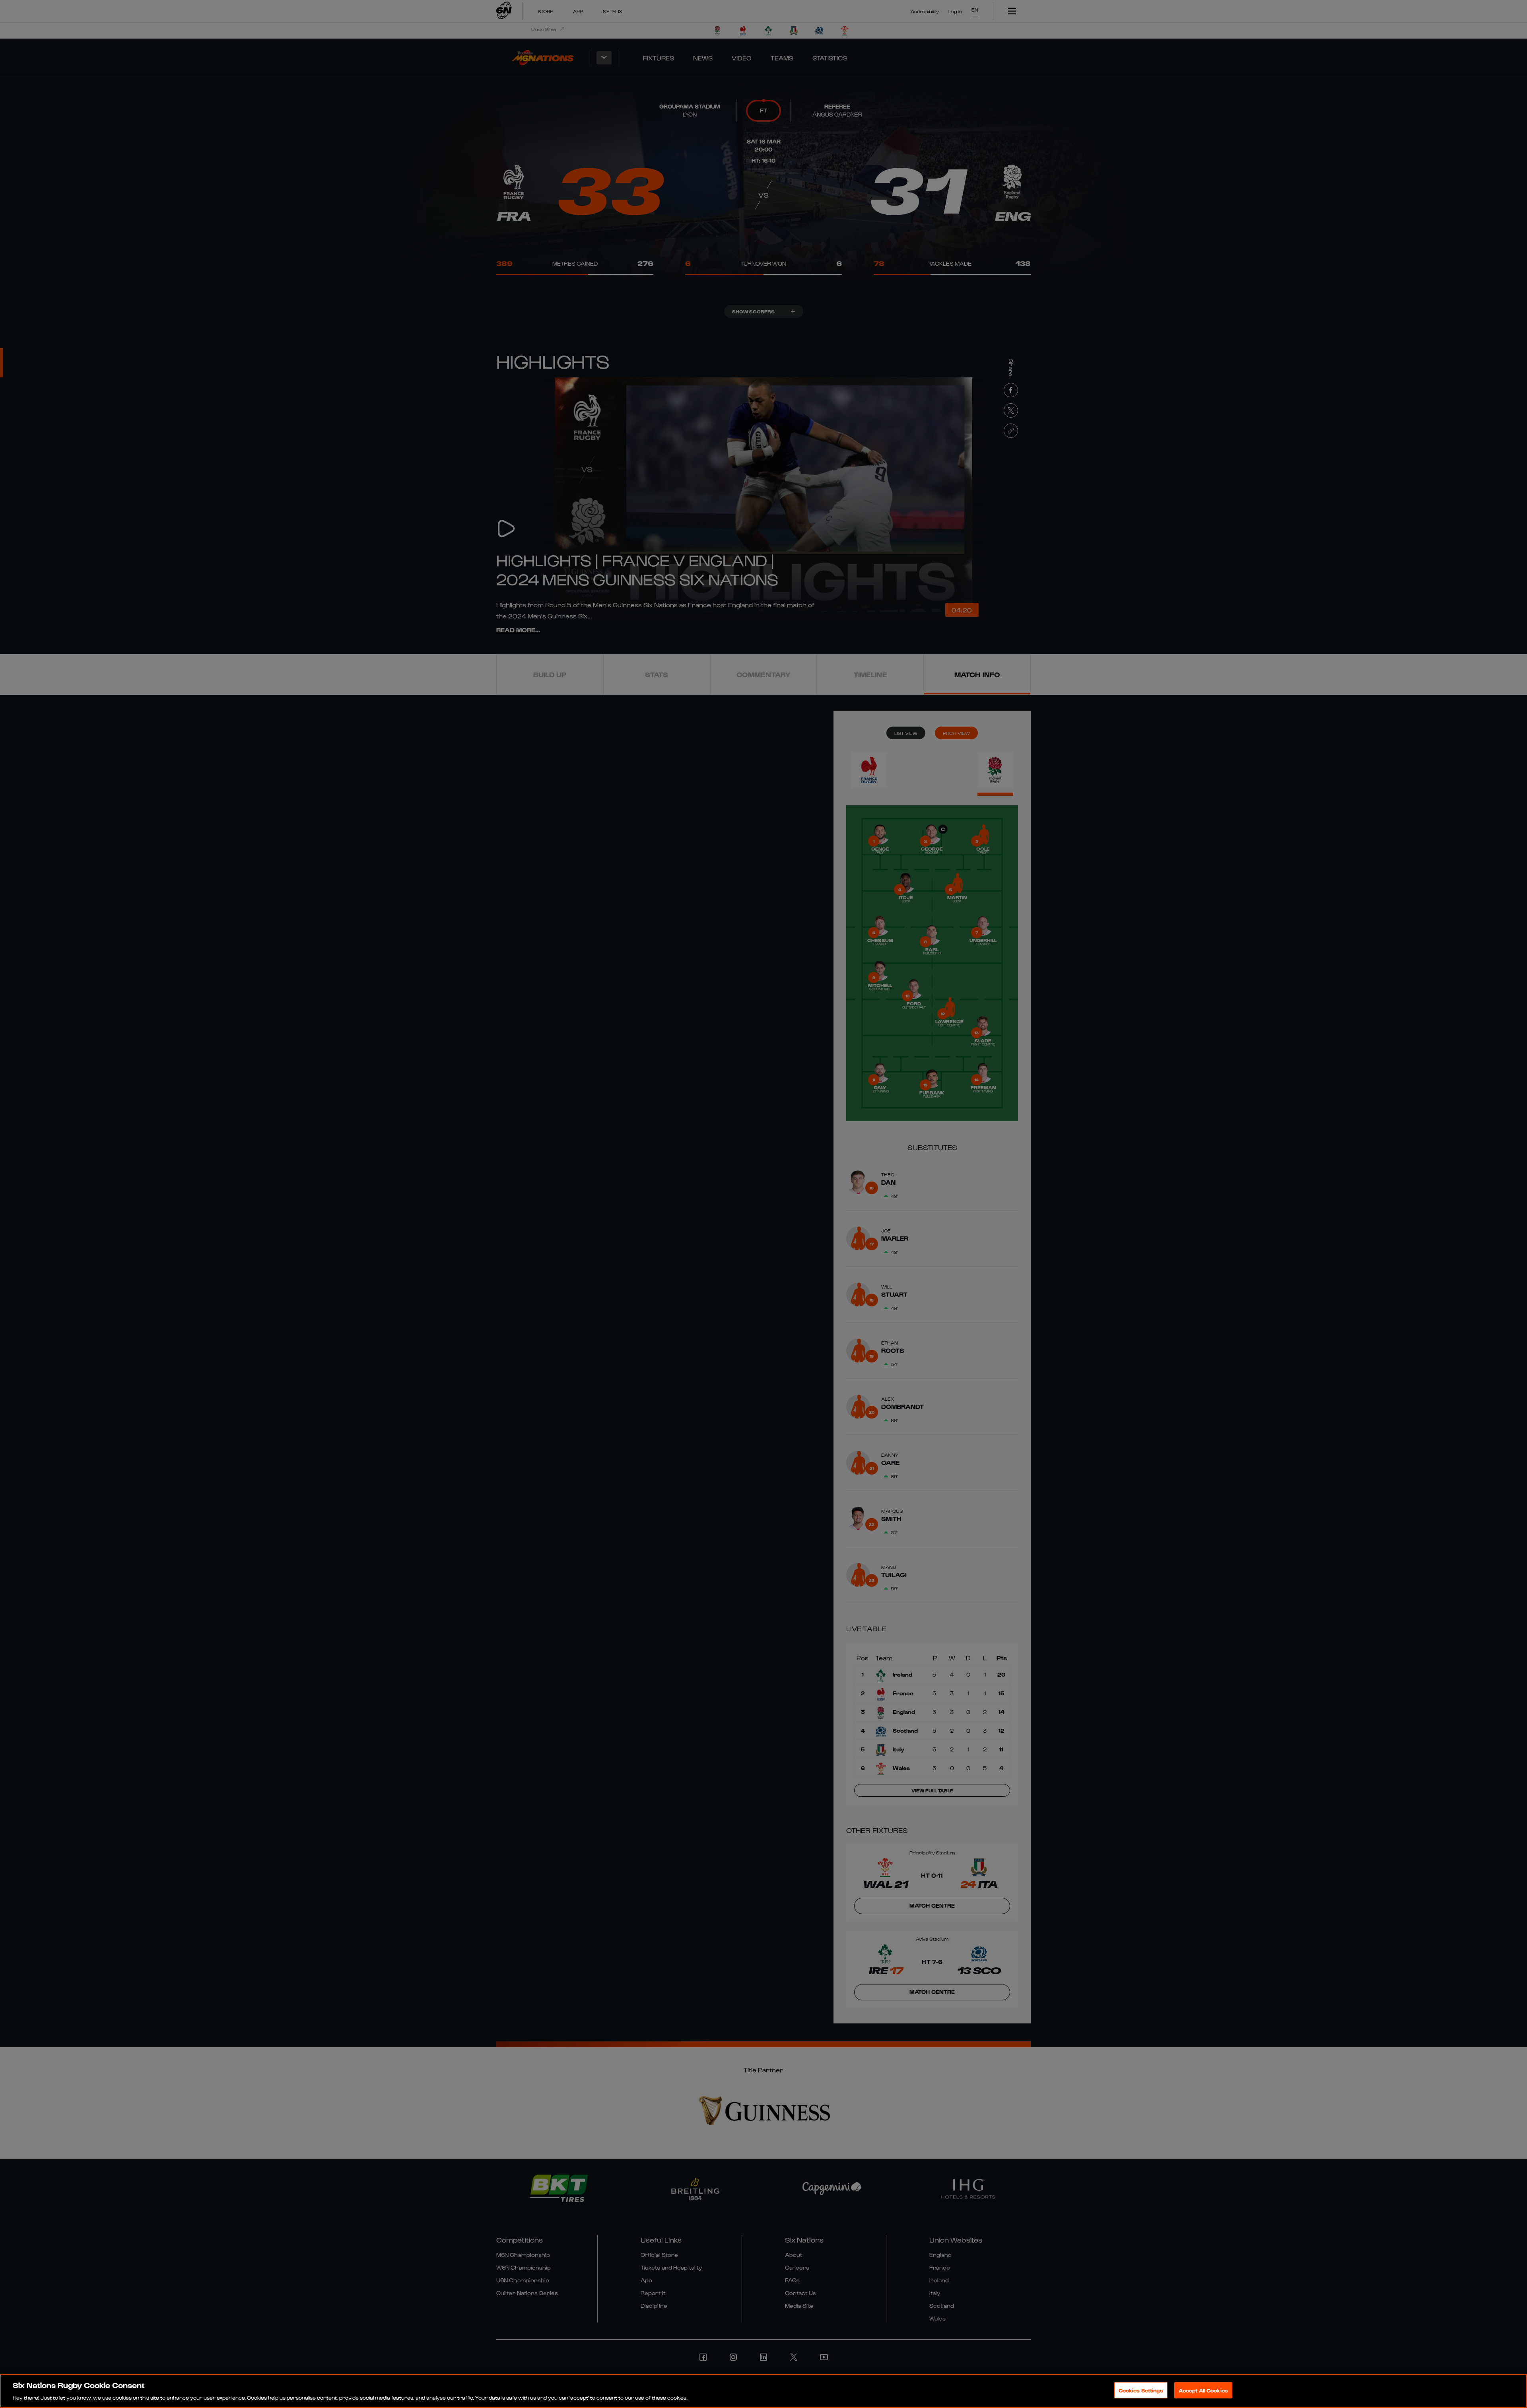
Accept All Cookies (1203, 2390)
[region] (763, 2391)
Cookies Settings (1141, 2390)
